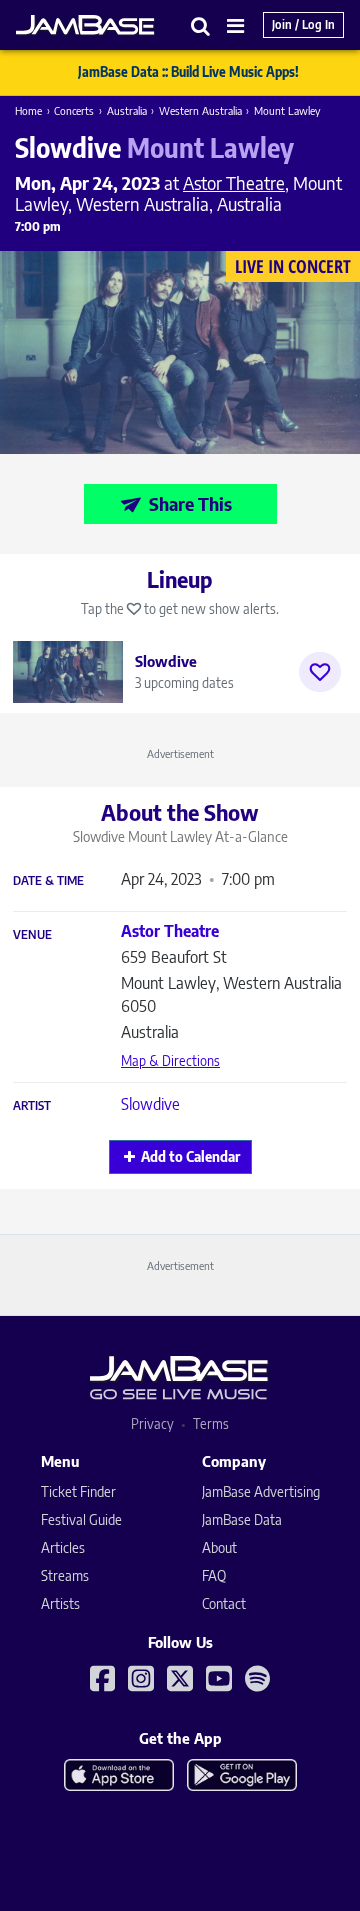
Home (28, 110)
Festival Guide (81, 1519)
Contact (224, 1603)
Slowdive (150, 1104)
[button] (201, 25)
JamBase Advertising (261, 1491)
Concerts (74, 110)
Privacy (152, 1423)
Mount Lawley (287, 110)
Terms (211, 1423)
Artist (32, 1106)
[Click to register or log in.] (320, 672)
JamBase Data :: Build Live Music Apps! (188, 72)
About (219, 1547)
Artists (60, 1603)
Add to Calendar (190, 1156)
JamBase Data (242, 1519)
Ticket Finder (78, 1491)
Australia (127, 110)
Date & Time (48, 881)
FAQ (214, 1575)
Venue (32, 935)
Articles (63, 1547)
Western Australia (200, 110)
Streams (65, 1575)
